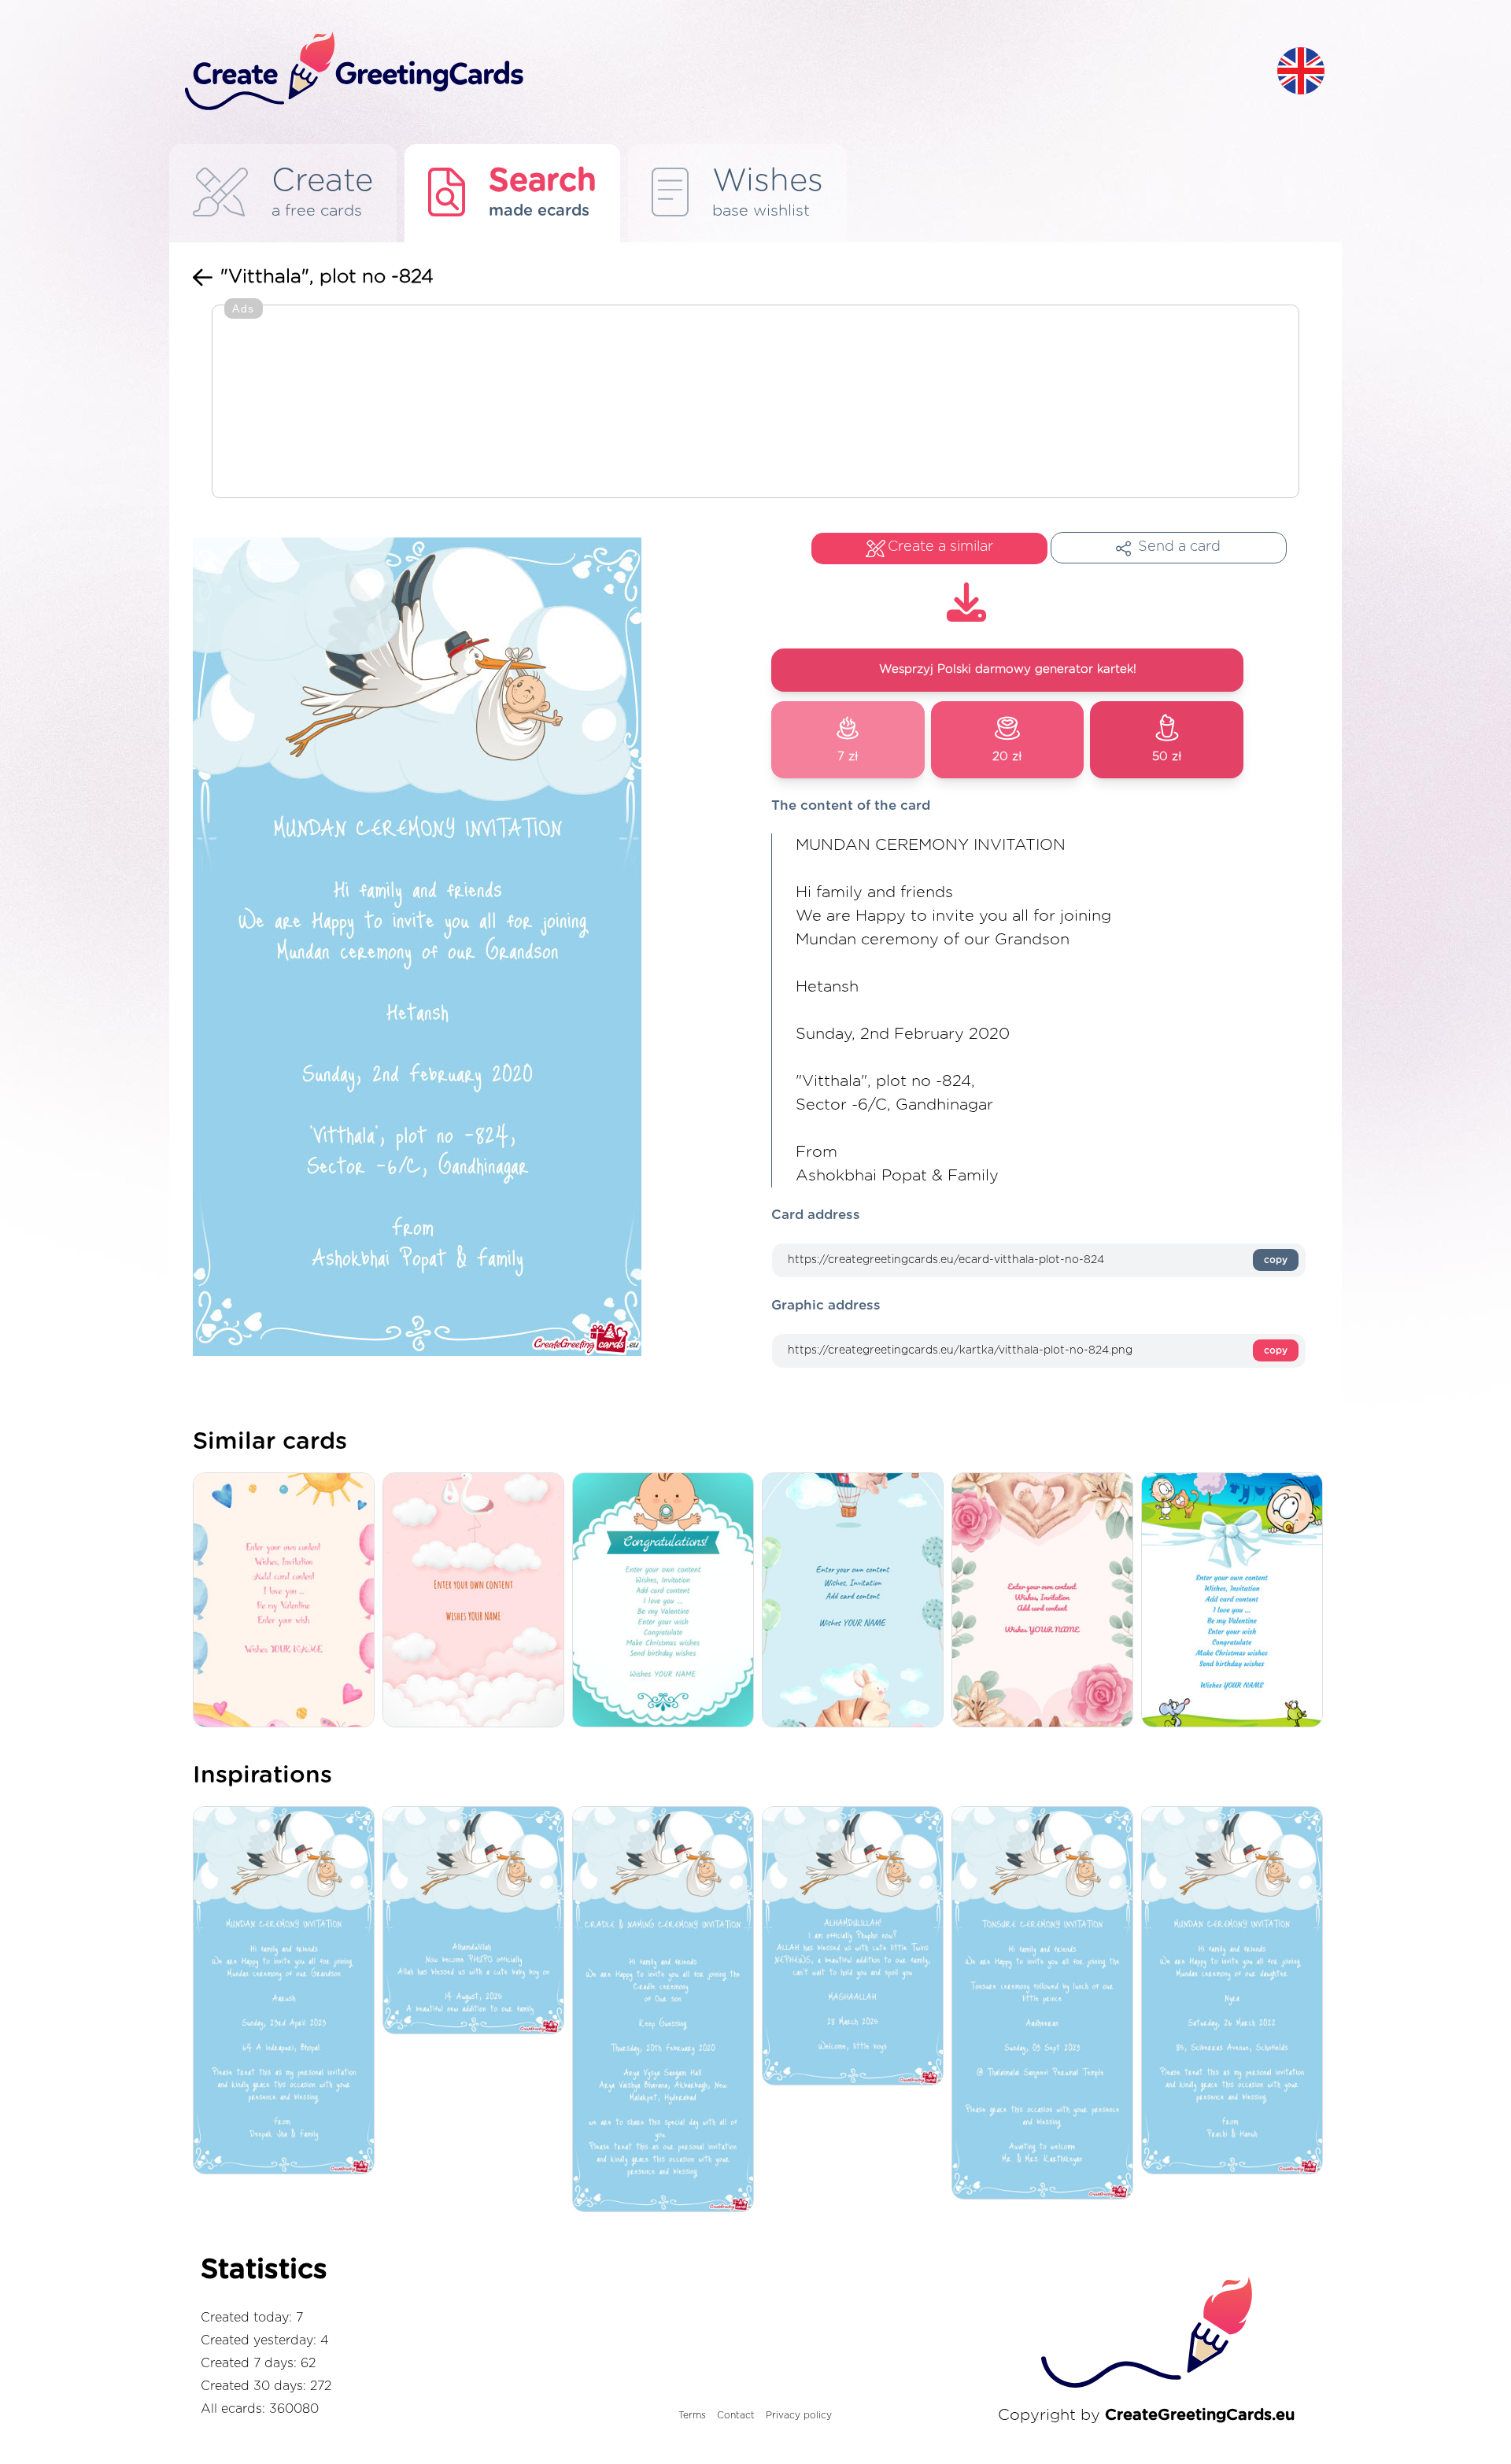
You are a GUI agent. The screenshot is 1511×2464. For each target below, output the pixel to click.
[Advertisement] (755, 403)
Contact (736, 2415)
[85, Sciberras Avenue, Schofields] (1236, 1991)
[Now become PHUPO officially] (477, 1921)
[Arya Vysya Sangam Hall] (667, 2010)
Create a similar (940, 547)
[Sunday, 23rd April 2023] (288, 1991)
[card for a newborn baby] (1236, 1601)
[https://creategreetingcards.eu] (719, 72)
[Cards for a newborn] (477, 1601)
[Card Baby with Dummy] (667, 1601)
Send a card (1179, 547)
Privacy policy (799, 2415)
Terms (692, 2415)
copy (1276, 1260)
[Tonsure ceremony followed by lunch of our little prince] (1046, 2004)
